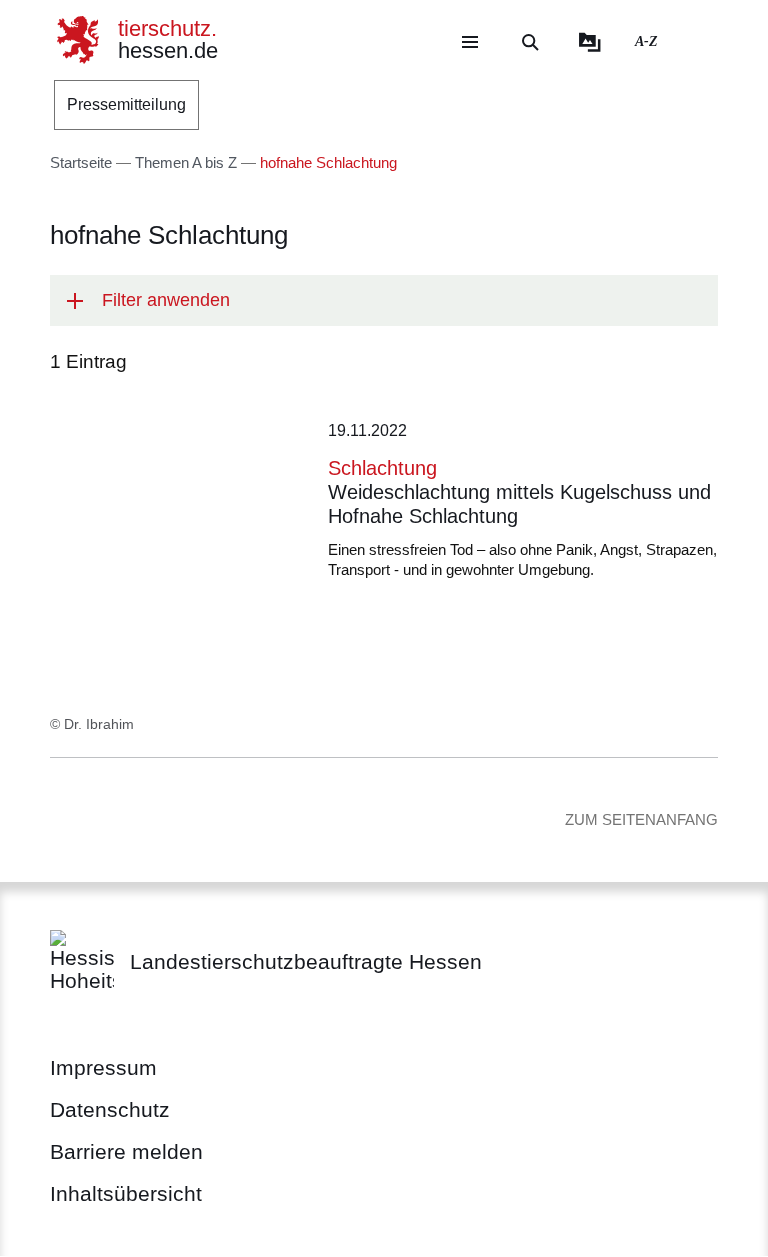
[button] (384, 300)
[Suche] (530, 42)
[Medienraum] (590, 42)
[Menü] (470, 42)
